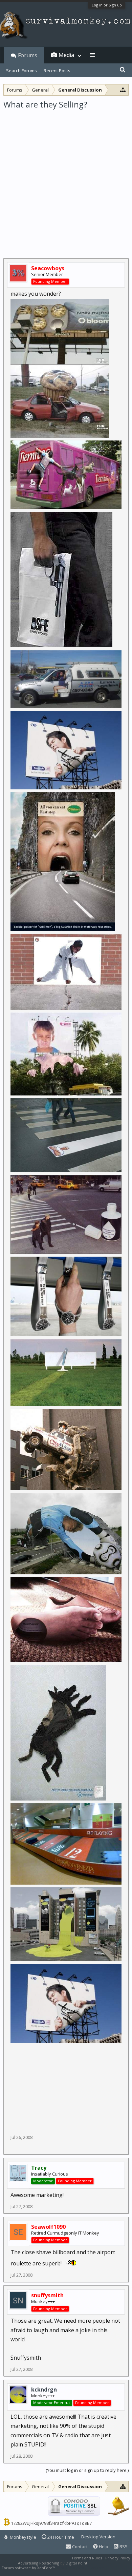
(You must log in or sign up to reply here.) (87, 2470)
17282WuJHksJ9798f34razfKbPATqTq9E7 (51, 2523)
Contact (79, 2546)
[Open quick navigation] (123, 90)
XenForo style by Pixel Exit (80, 2568)
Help (103, 2546)
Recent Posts (57, 71)
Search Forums (21, 71)
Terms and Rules (87, 2558)
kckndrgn (44, 2390)
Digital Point (76, 2563)
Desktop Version (98, 2537)
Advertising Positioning (39, 2563)
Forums (28, 55)
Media (66, 55)
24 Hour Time (60, 2537)
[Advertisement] (66, 179)
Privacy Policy (118, 2558)
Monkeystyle (23, 2537)
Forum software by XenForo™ (29, 2568)
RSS (123, 2546)
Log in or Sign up (107, 5)
